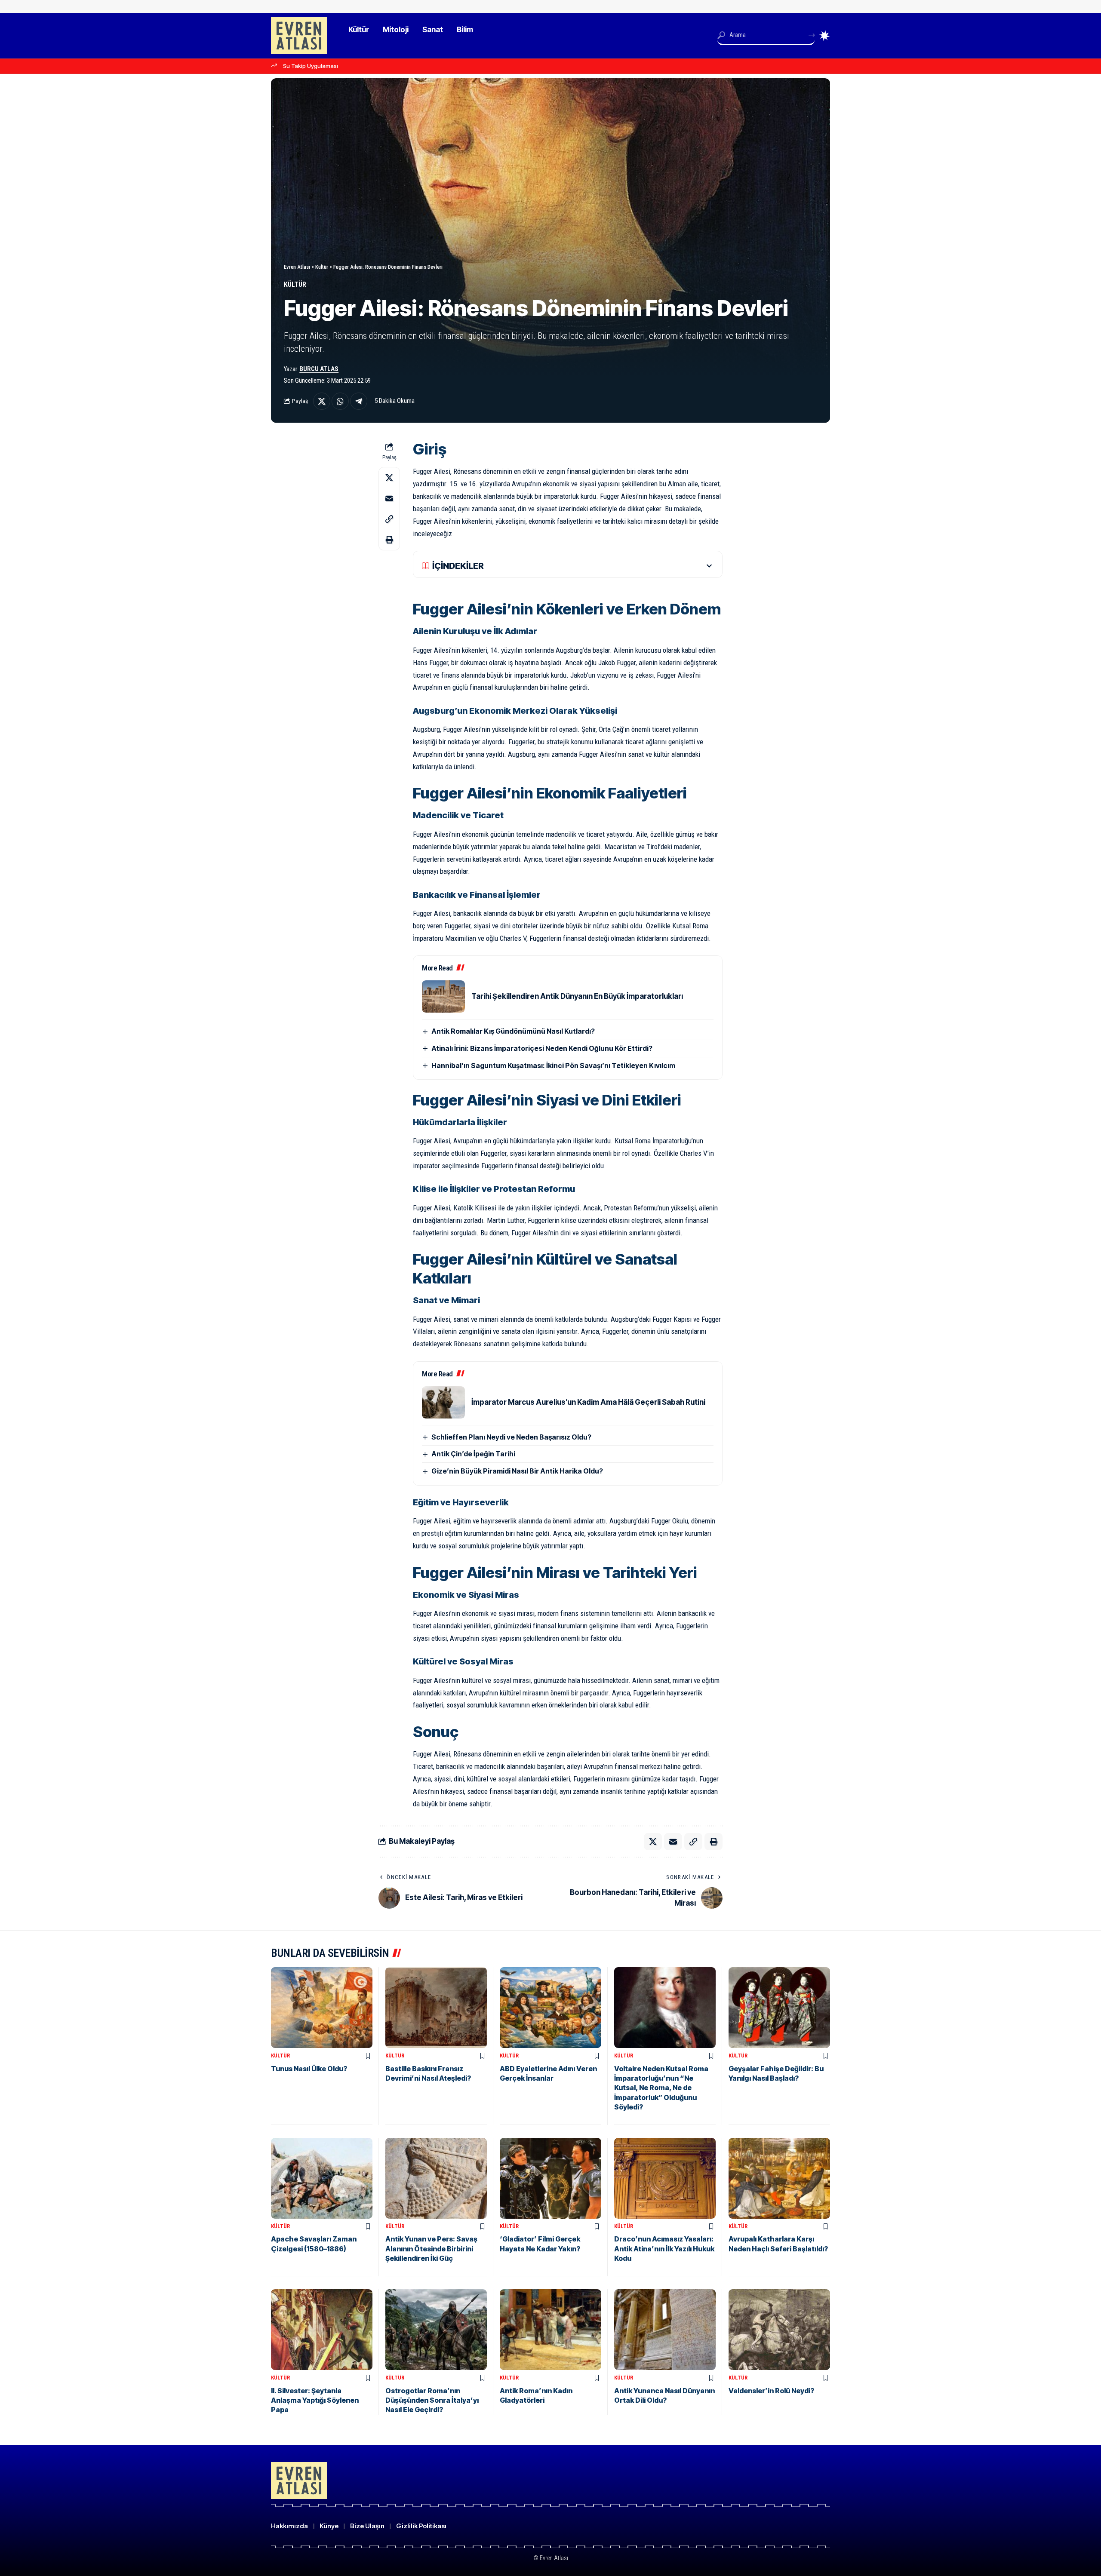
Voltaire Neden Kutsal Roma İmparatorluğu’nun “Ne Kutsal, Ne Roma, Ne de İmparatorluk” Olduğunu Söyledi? (661, 2088)
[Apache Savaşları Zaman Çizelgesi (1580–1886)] (322, 2178)
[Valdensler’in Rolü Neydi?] (779, 2330)
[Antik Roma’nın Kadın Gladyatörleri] (550, 2330)
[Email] (389, 498)
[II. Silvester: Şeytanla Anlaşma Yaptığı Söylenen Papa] (322, 2330)
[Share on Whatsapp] (340, 401)
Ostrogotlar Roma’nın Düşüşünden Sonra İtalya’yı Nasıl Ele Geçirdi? (432, 2400)
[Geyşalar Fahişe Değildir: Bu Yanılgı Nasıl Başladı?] (779, 2008)
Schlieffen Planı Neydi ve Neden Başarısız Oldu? (511, 1437)
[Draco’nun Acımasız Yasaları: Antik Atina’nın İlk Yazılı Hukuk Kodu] (665, 2178)
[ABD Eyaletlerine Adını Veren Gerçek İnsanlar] (550, 2008)
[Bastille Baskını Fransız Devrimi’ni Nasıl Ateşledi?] (436, 2008)
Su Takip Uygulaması (311, 66)
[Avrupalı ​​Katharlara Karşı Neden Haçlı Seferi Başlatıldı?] (779, 2178)
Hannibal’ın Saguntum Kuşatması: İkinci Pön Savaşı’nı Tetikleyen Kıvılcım (553, 1065)
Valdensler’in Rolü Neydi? (771, 2391)
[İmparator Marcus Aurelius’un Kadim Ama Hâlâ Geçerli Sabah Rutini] (443, 1402)
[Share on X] (322, 401)
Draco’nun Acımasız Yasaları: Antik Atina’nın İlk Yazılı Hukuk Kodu (664, 2249)
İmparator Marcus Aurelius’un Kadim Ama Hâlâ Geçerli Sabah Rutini (588, 1402)
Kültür (295, 284)
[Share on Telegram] (359, 401)
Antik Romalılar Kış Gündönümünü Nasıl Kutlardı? (513, 1031)
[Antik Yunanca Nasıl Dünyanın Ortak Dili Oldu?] (665, 2330)
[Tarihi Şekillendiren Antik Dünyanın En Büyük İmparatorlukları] (443, 996)
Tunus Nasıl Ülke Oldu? (309, 2069)
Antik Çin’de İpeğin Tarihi (473, 1454)
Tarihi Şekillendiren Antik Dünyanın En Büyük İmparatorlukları (577, 996)
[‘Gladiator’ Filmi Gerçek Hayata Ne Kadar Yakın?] (550, 2178)
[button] (389, 519)
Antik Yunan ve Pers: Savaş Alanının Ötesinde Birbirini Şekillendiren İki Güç (431, 2249)
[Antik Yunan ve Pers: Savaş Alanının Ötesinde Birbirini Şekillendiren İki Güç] (436, 2178)
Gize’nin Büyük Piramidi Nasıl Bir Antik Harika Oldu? (517, 1471)
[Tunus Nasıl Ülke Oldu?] (322, 2008)
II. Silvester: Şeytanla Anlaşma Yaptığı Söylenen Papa (315, 2400)
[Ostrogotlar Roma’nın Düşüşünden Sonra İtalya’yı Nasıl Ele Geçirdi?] (436, 2330)
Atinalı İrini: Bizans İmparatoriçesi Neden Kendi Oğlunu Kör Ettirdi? (542, 1048)
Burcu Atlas (319, 369)
